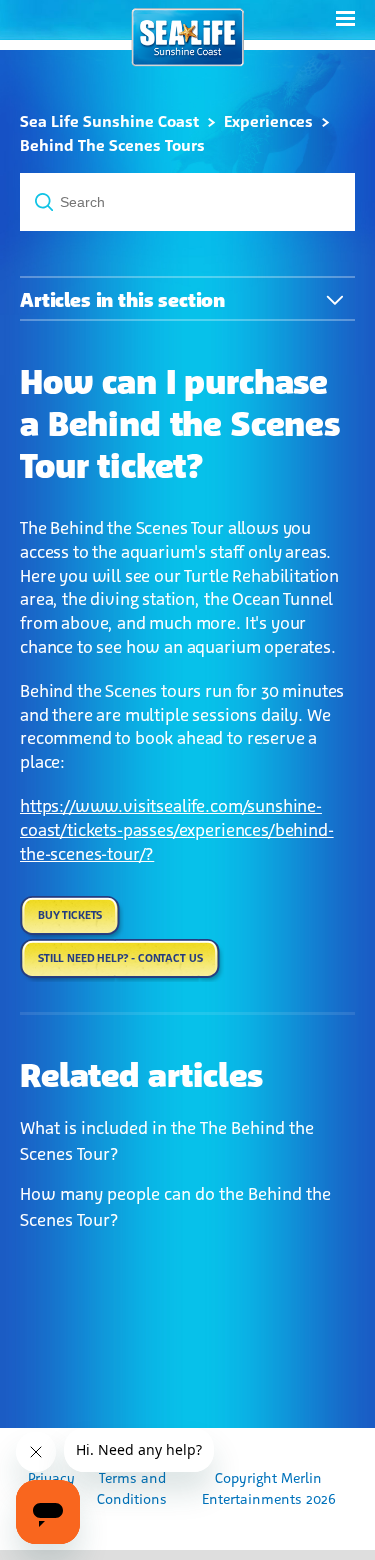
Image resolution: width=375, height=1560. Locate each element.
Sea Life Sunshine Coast (109, 121)
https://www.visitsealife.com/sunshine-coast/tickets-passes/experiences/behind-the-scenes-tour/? (177, 830)
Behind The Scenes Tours (112, 145)
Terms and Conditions (132, 1489)
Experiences (268, 121)
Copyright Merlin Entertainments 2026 (269, 1489)
